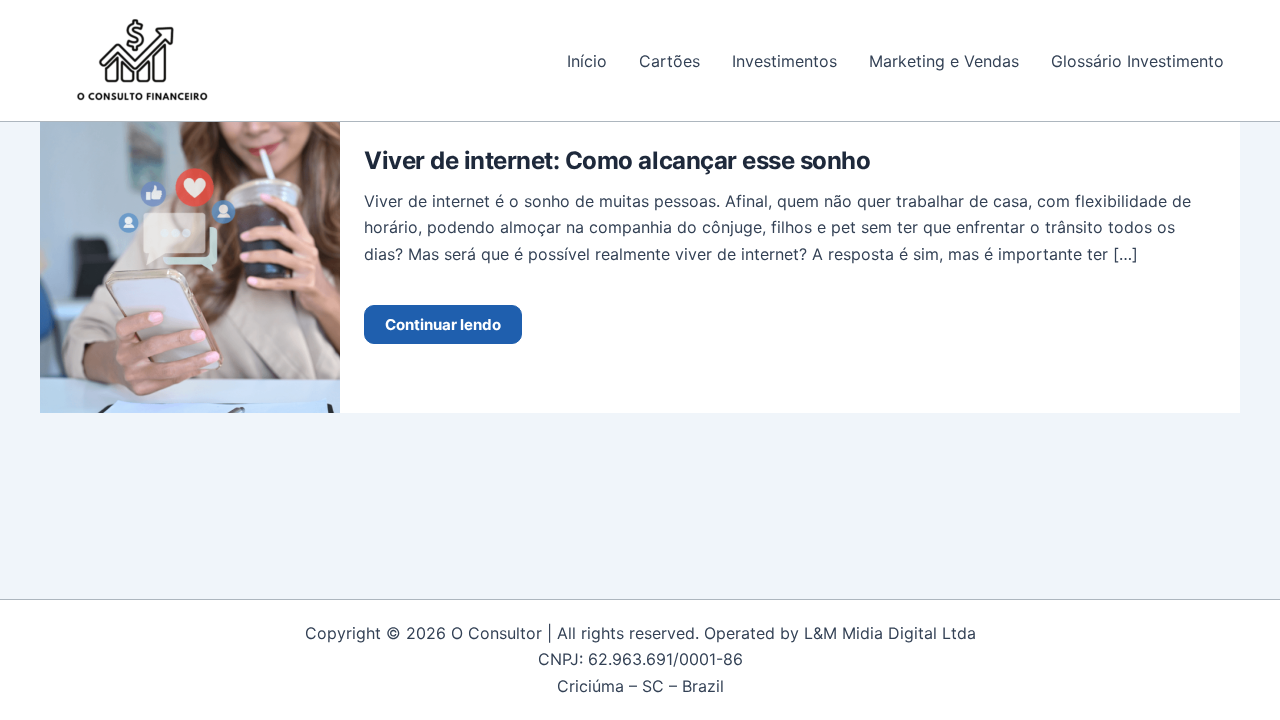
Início (587, 61)
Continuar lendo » (443, 324)
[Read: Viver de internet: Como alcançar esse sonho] (190, 266)
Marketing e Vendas (944, 61)
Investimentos (784, 61)
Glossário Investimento (1137, 61)
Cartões (669, 61)
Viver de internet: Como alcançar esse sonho (617, 160)
